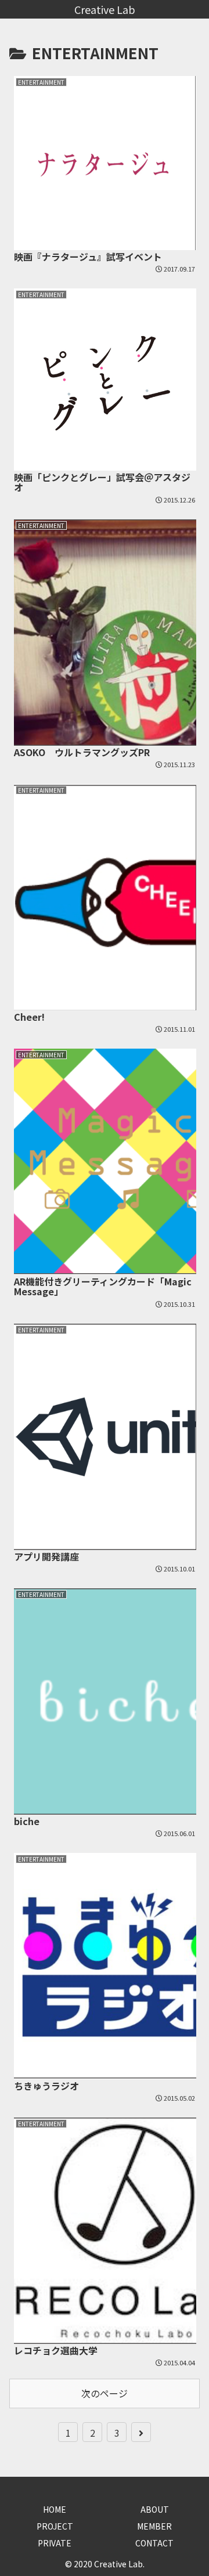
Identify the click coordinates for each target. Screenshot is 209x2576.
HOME (55, 2509)
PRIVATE (55, 2543)
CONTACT (154, 2543)
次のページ (105, 2393)
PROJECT (55, 2526)
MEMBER (154, 2526)
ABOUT (155, 2509)
